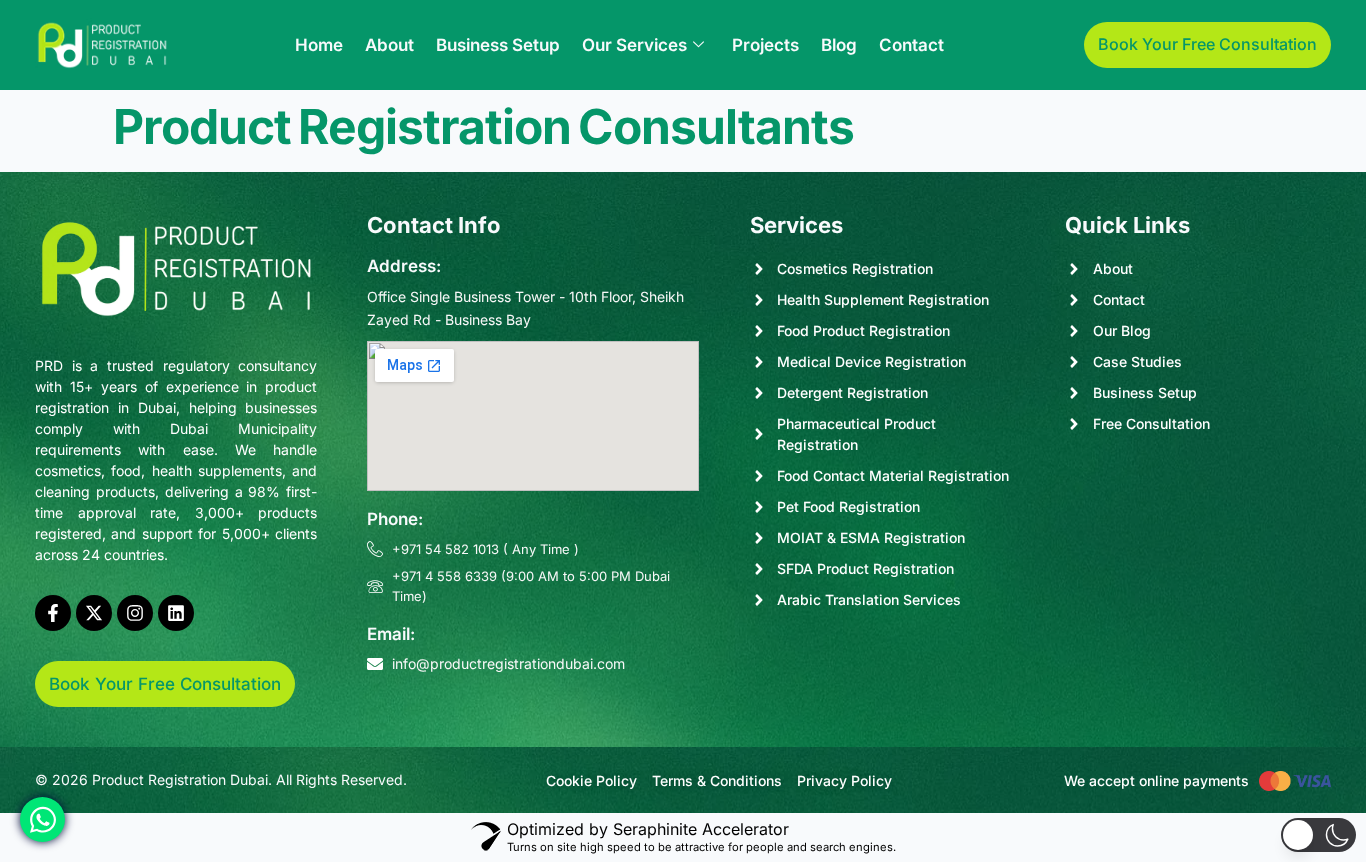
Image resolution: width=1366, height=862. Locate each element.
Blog (839, 45)
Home (319, 45)
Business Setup (498, 45)
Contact (911, 45)
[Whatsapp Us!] (42, 819)
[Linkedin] (176, 613)
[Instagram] (135, 613)
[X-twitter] (94, 613)
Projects (765, 45)
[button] (1318, 835)
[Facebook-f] (53, 613)
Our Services (634, 45)
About (389, 45)
